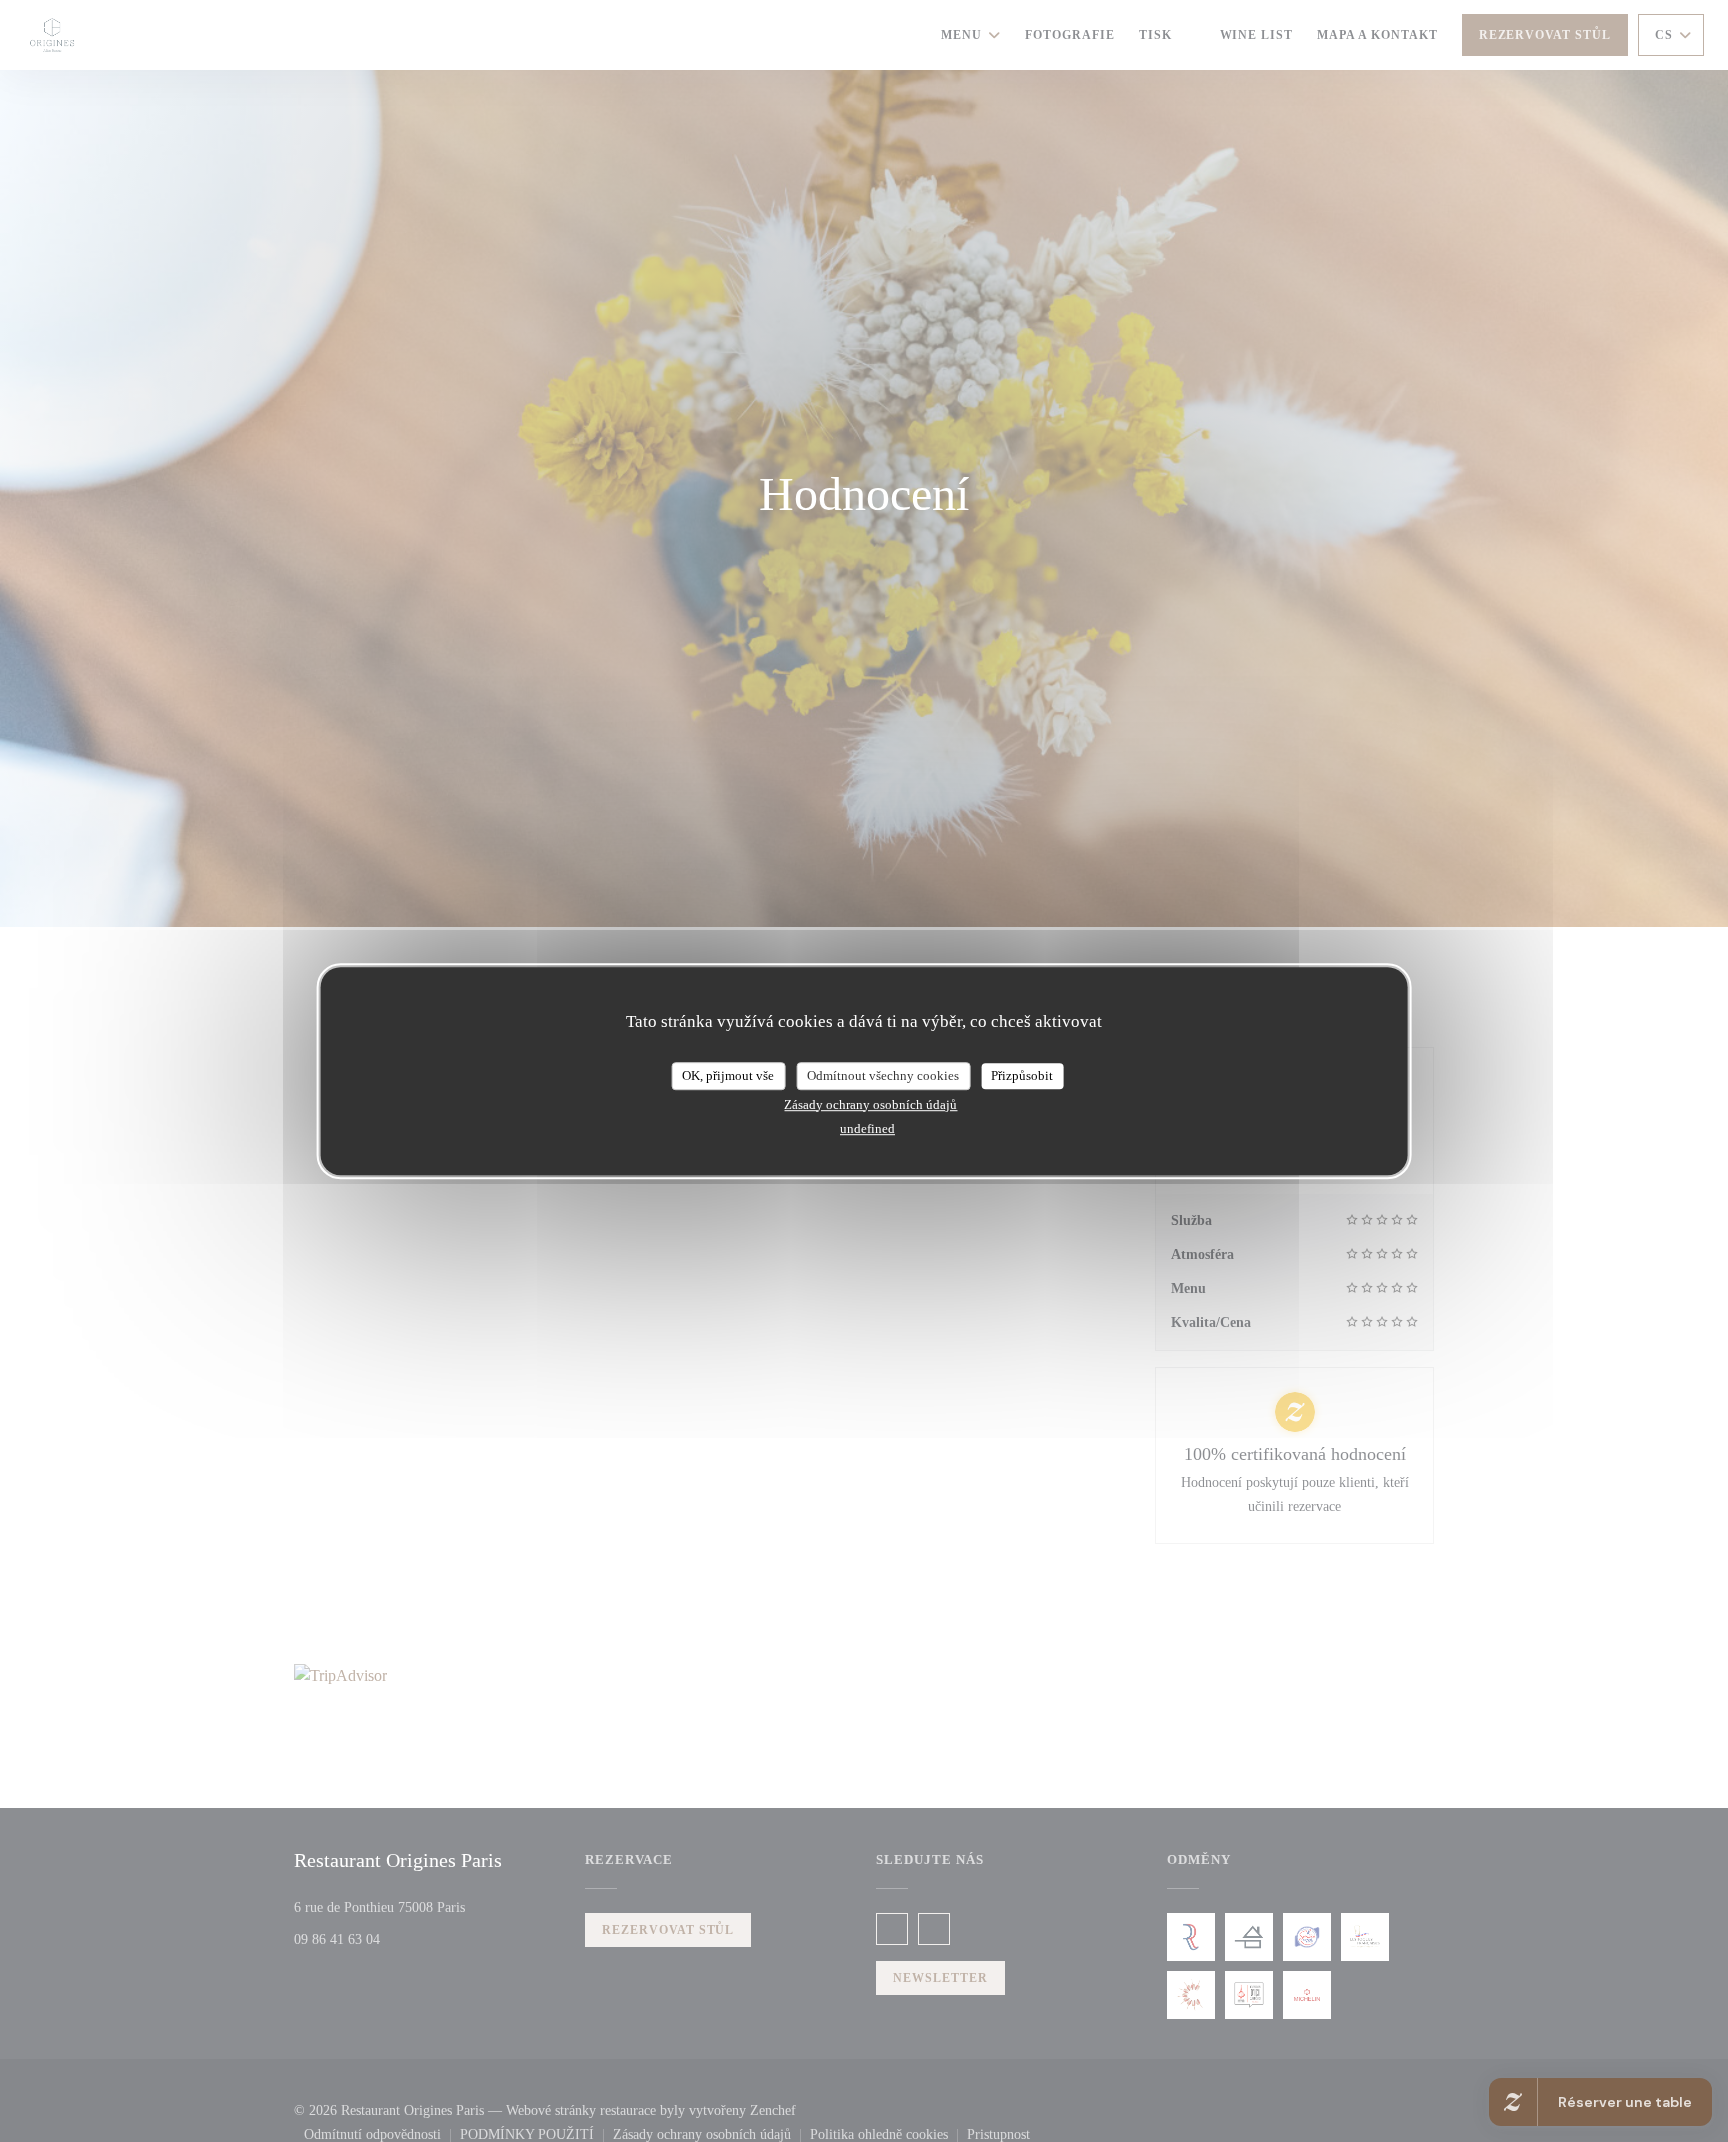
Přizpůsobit (1022, 1075)
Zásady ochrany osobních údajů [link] (870, 1104)
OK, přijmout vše (728, 1075)
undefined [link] (867, 1128)
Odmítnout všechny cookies (883, 1075)
